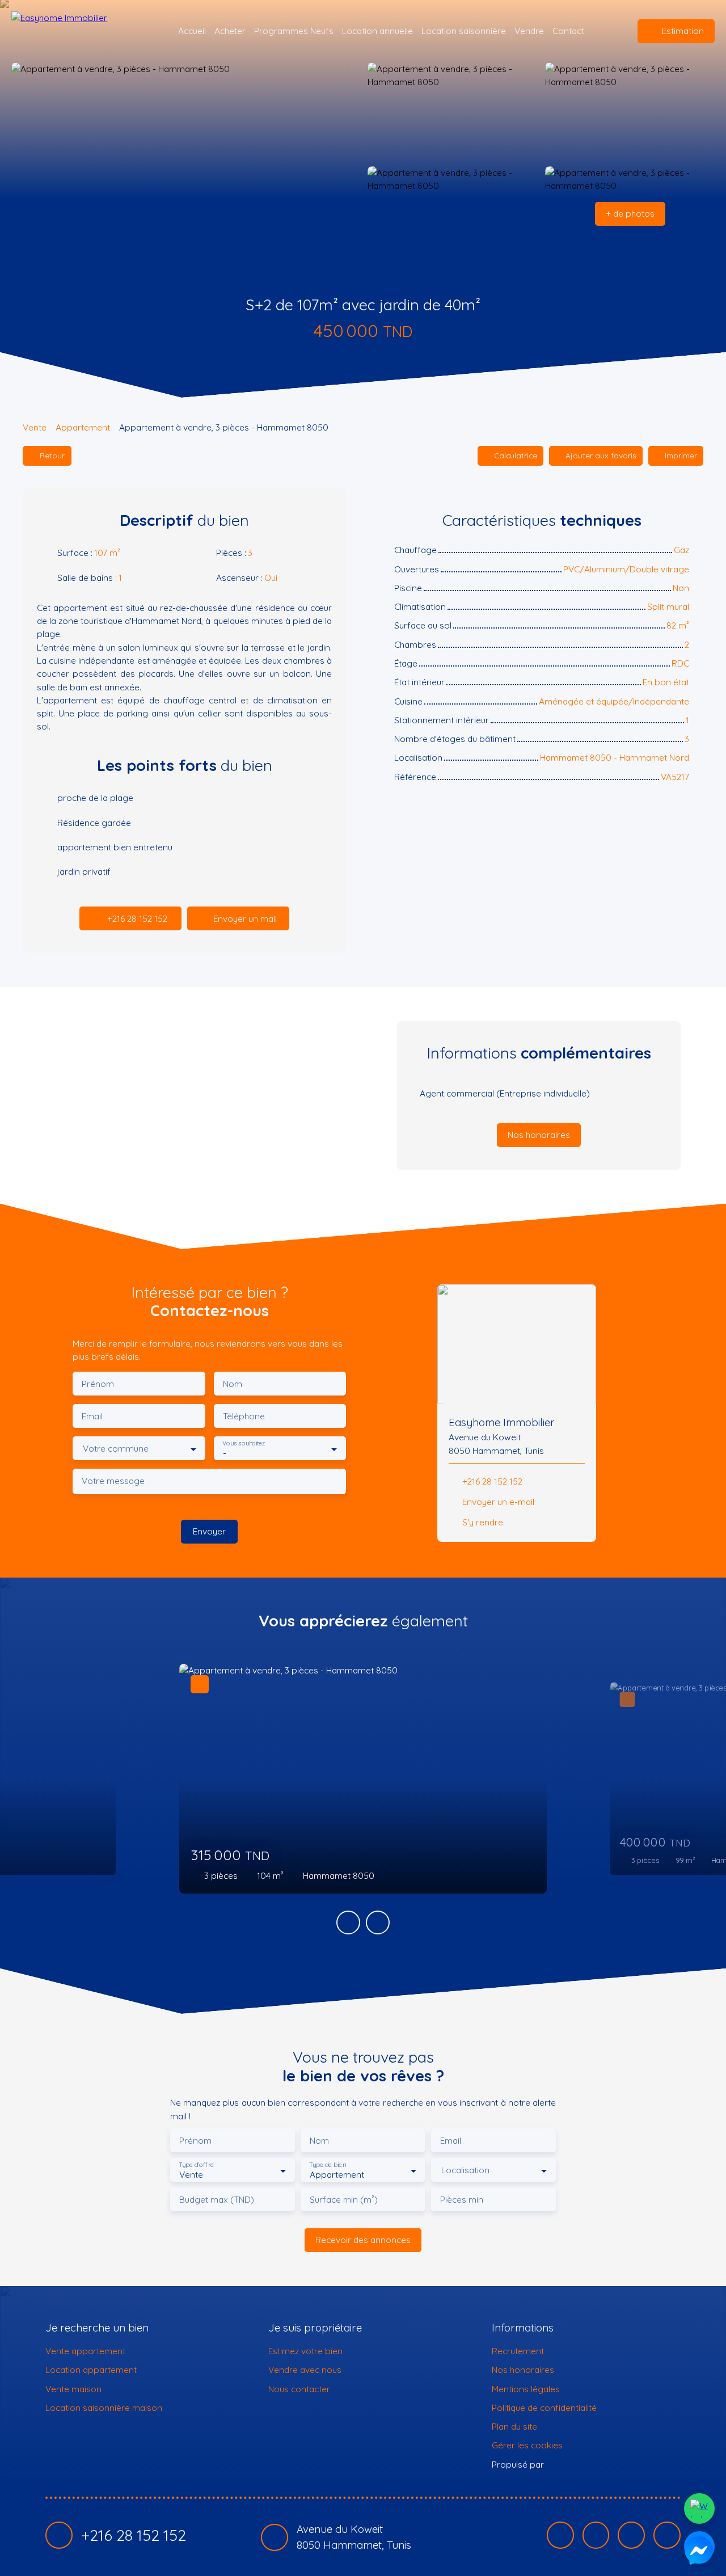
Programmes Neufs (294, 31)
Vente (35, 427)
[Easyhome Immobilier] (77, 31)
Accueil (192, 31)
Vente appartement (85, 2351)
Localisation (465, 2170)
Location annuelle (377, 31)
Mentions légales (526, 2389)
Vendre (529, 31)
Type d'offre (196, 2165)
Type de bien (327, 2165)
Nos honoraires (523, 2370)
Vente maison (73, 2389)
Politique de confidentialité (544, 2408)
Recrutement (518, 2351)
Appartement (83, 427)
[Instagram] (596, 2535)
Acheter (230, 31)
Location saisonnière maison (104, 2408)
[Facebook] (560, 2535)
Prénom (98, 1384)
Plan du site (514, 2426)
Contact (568, 31)
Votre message (113, 1481)
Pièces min (462, 2200)
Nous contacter (299, 2389)
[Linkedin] (667, 2535)
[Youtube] (631, 2535)
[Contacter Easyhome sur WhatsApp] (699, 2508)
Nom (233, 1384)
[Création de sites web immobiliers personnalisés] (574, 2464)
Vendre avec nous (305, 2370)
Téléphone (244, 1416)
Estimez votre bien (305, 2351)
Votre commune (116, 1449)
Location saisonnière (464, 31)
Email (92, 1416)
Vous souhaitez (244, 1443)
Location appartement (91, 2370)
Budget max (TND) (217, 2200)
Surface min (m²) (344, 2200)
